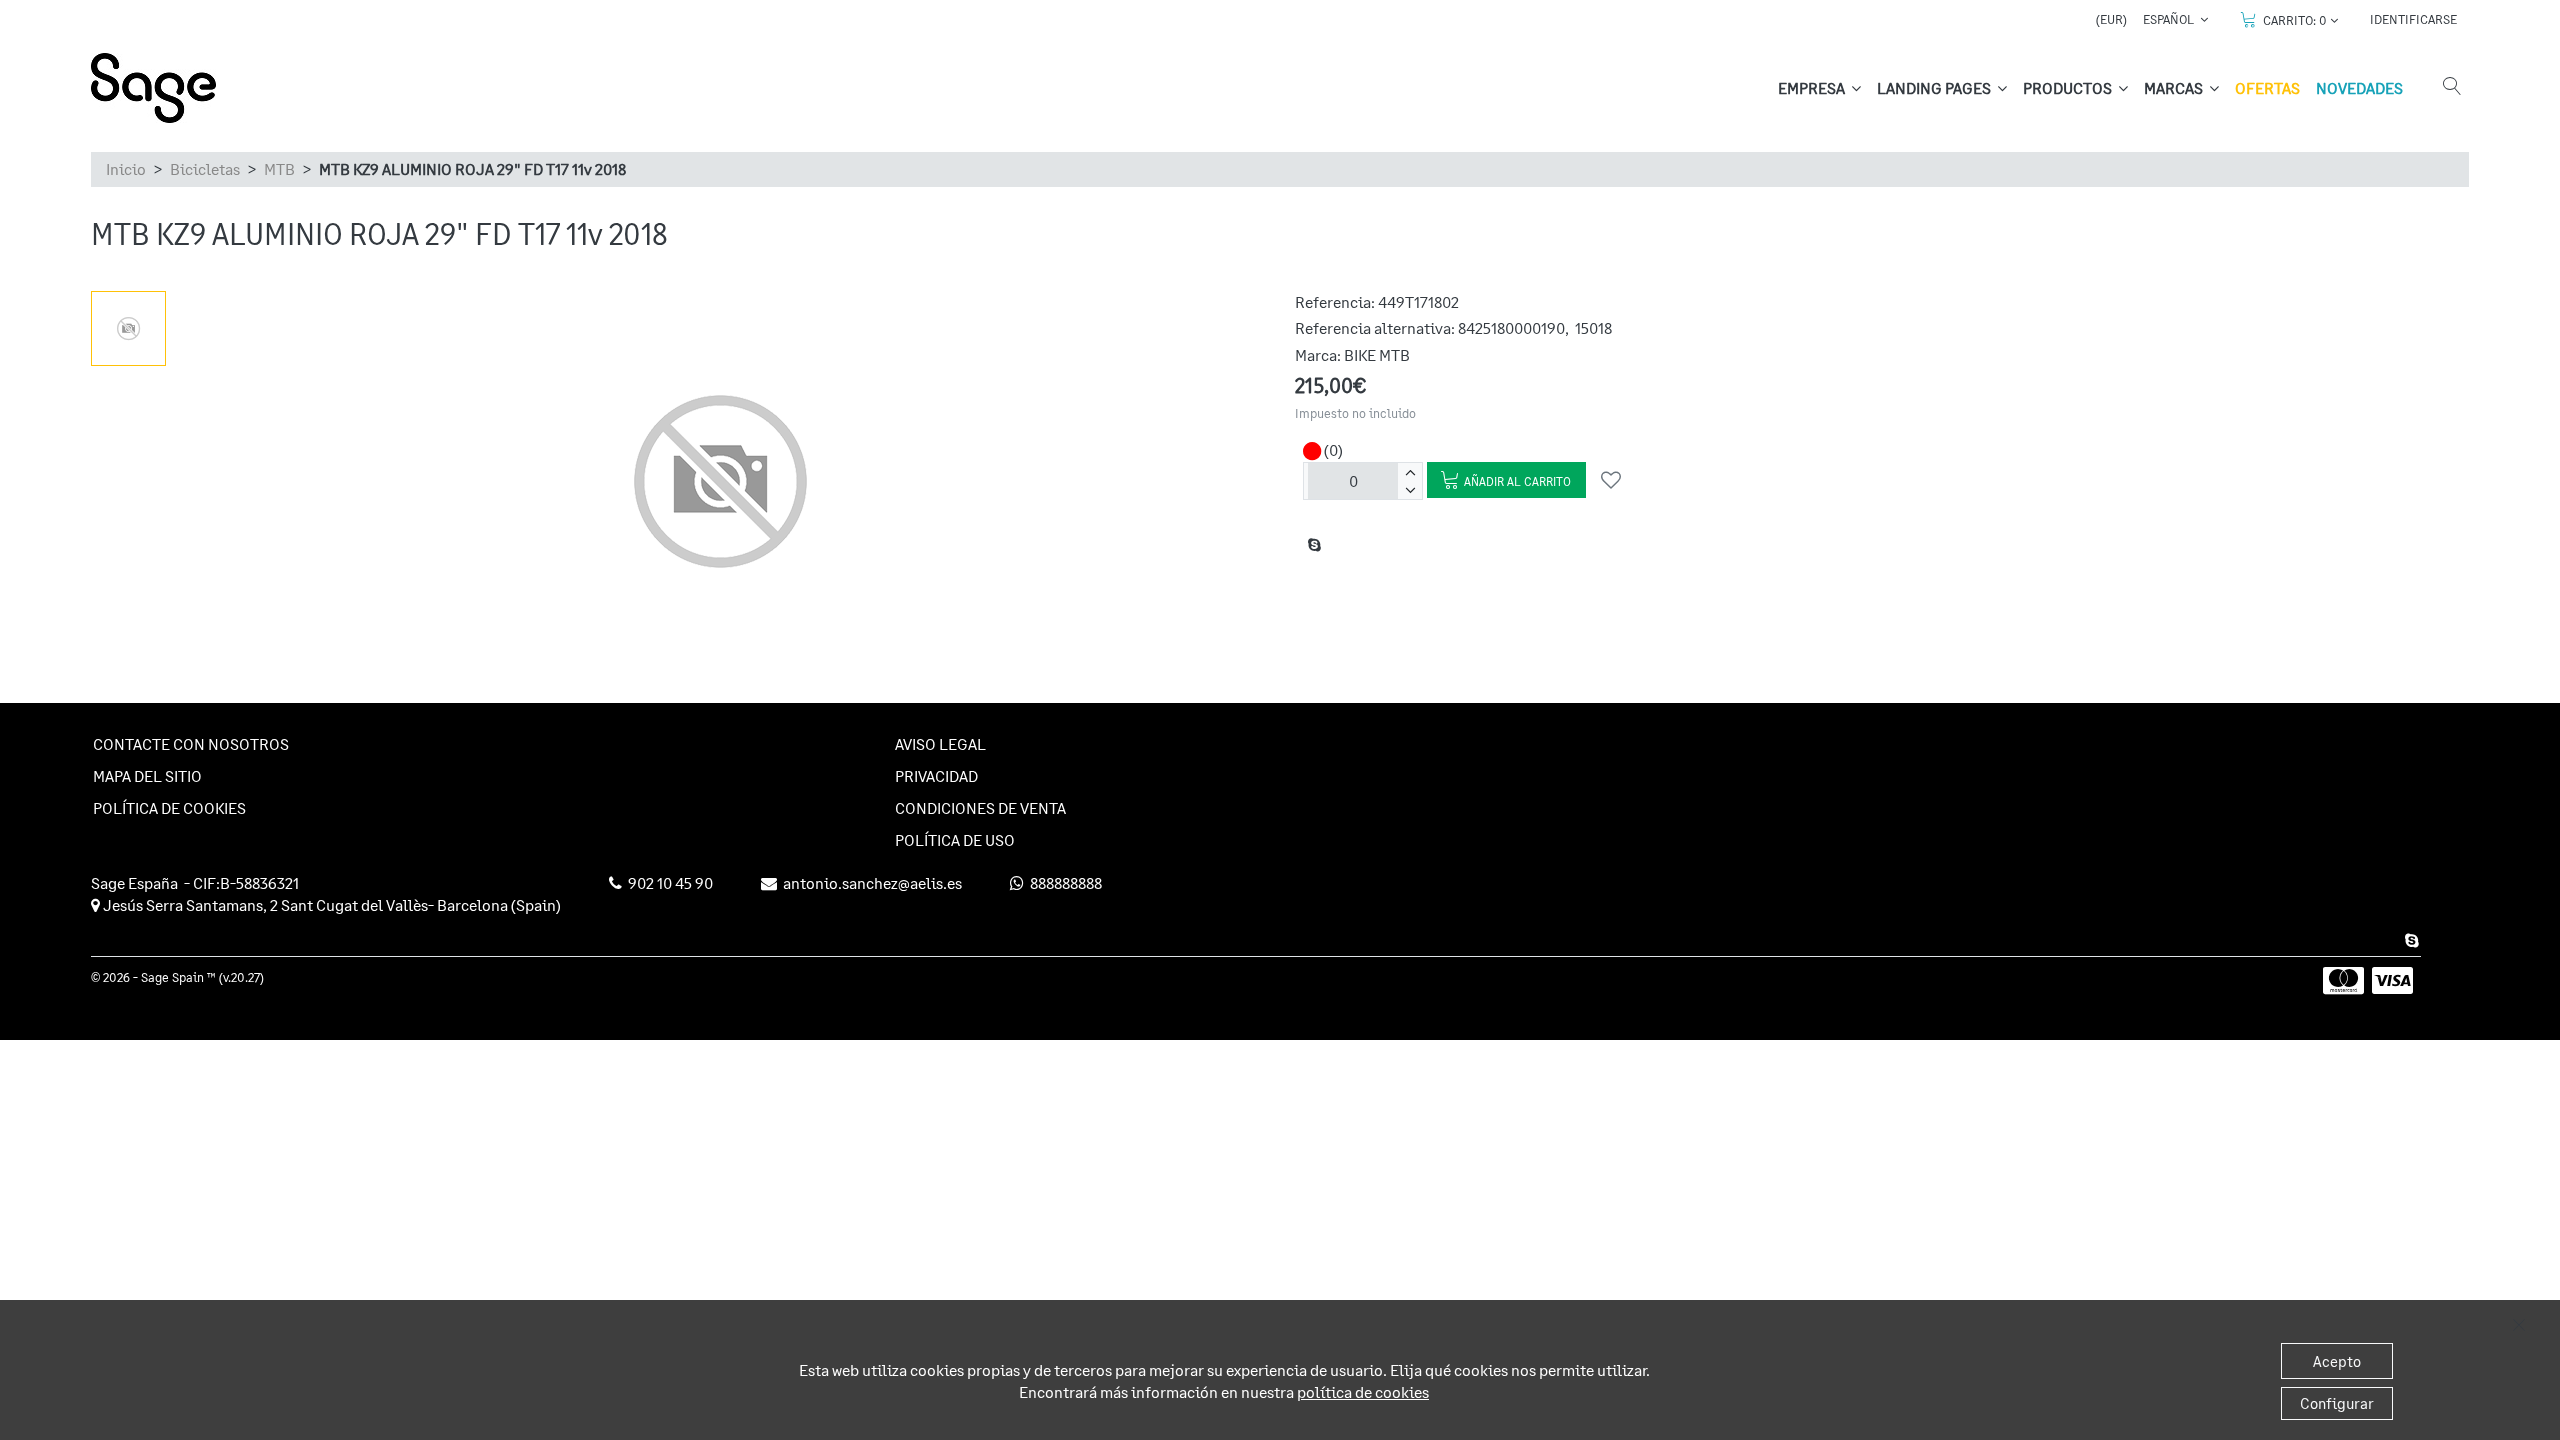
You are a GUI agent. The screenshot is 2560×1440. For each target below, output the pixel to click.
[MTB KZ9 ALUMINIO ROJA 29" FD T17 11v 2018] (128, 328)
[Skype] (2409, 940)
